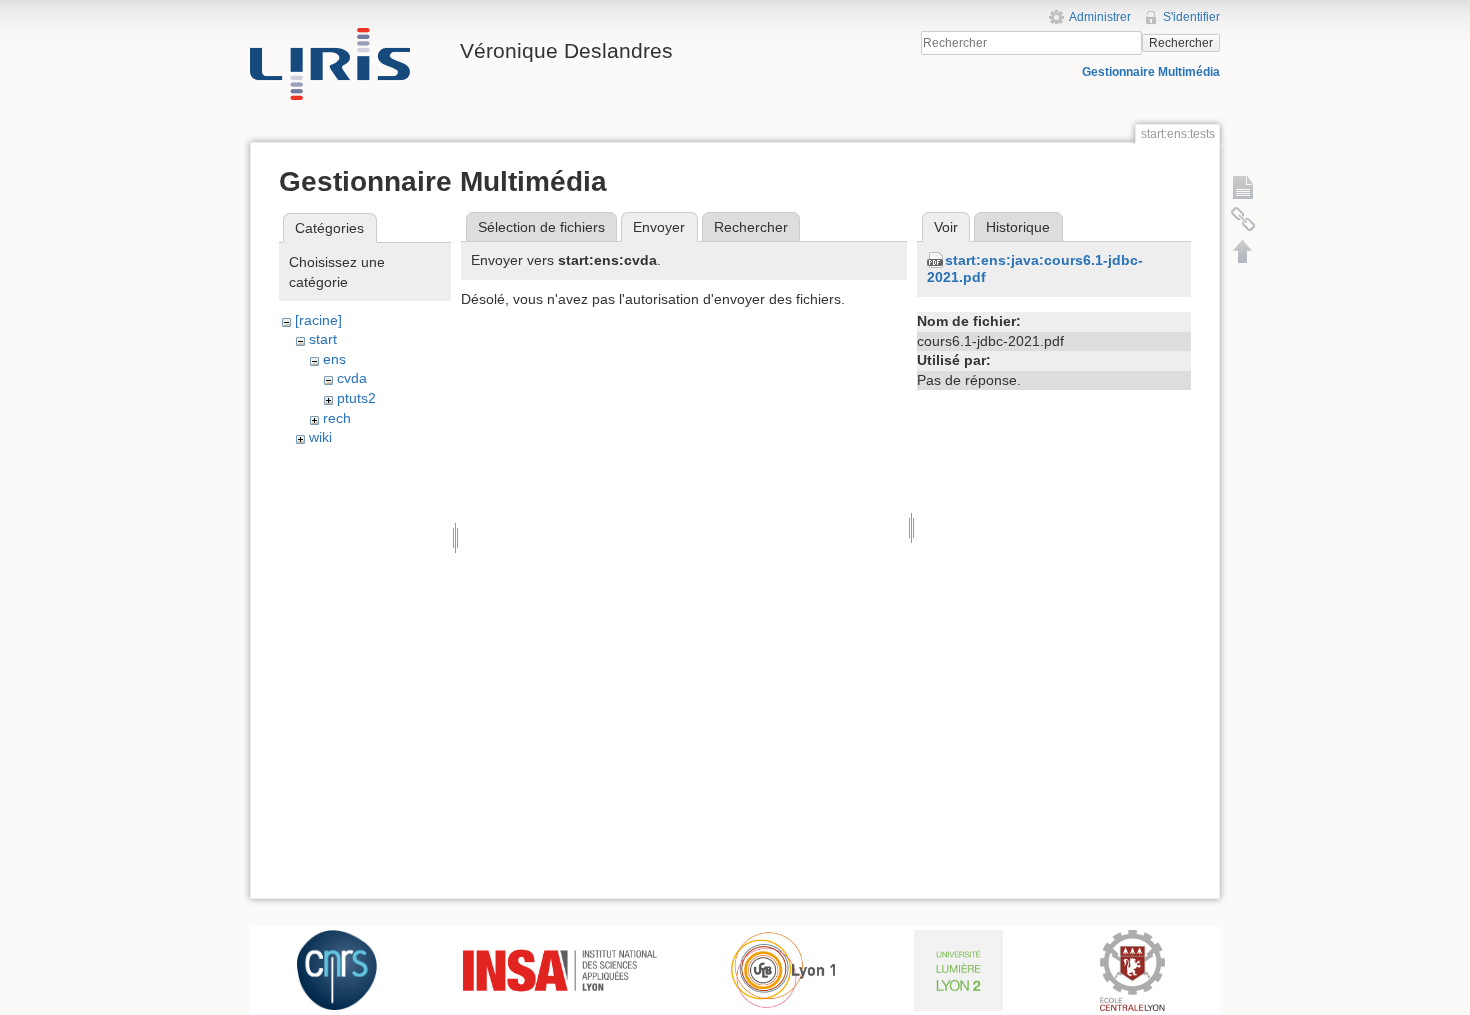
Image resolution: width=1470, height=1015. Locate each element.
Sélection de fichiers (541, 227)
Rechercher (1181, 43)
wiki (320, 437)
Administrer (1100, 17)
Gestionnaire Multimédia (1151, 72)
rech (337, 418)
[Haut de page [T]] (1243, 251)
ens (334, 359)
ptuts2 (356, 398)
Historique (1018, 227)
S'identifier (1191, 17)
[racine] (318, 320)
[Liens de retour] (1243, 219)
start (323, 339)
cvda (352, 378)
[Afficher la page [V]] (1243, 187)
